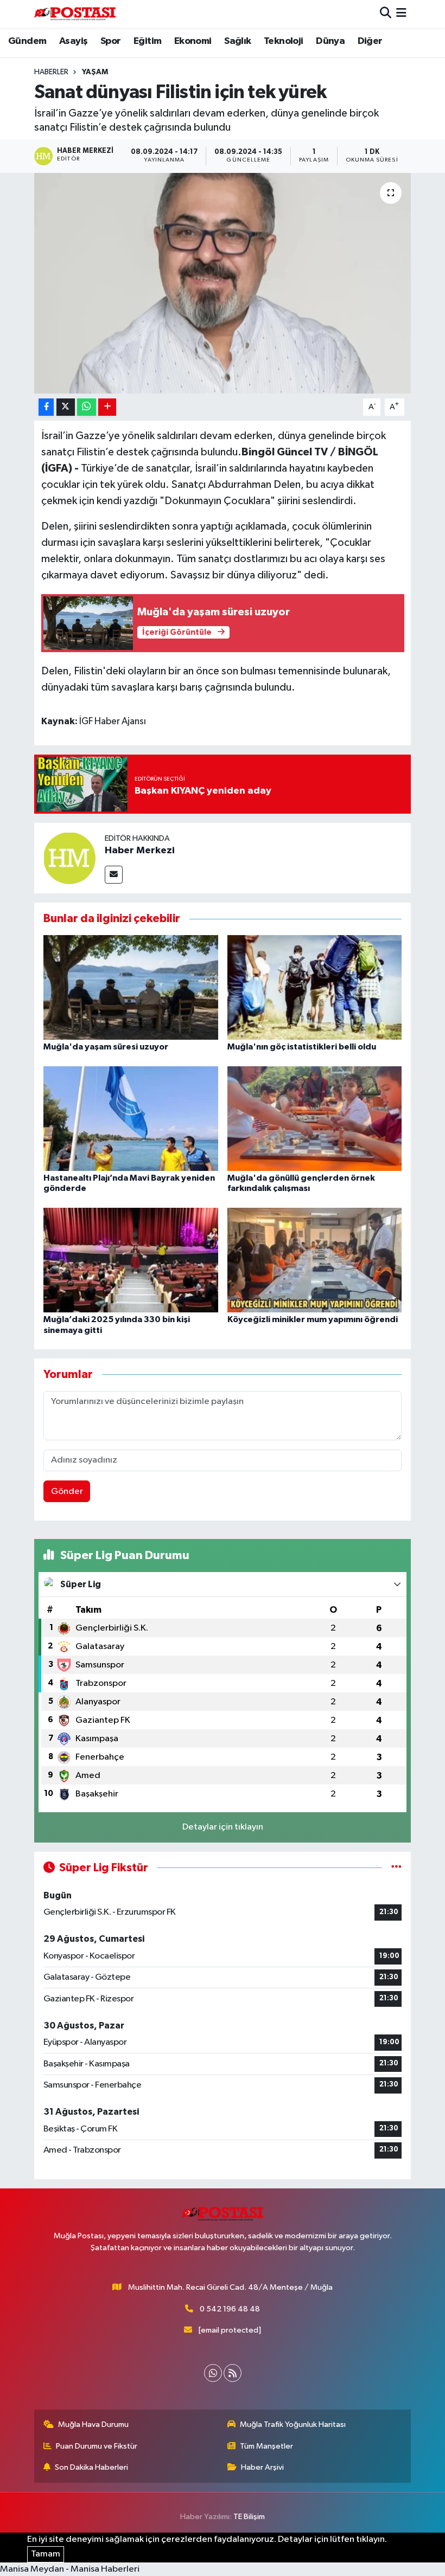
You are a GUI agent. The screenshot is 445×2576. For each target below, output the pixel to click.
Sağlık (237, 41)
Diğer (370, 41)
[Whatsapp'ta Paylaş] (87, 407)
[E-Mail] (114, 875)
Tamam (46, 2554)
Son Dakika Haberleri (91, 2467)
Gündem (27, 41)
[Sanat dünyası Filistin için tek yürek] (223, 283)
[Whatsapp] (213, 2373)
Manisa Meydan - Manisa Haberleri (70, 2569)
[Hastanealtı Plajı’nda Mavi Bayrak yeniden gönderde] (131, 1118)
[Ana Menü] (401, 14)
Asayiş (73, 41)
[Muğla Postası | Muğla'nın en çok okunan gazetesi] (75, 14)
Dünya (330, 41)
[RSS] (233, 2373)
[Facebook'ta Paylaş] (46, 407)
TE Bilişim (249, 2517)
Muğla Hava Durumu (93, 2424)
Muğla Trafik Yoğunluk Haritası (293, 2424)
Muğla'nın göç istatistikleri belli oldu (302, 1047)
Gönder (67, 1492)
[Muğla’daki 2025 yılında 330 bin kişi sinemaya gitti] (131, 1260)
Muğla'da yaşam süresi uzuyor (106, 1047)
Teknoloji (284, 41)
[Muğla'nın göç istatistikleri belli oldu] (315, 987)
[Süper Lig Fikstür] (396, 1868)
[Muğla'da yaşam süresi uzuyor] (131, 987)
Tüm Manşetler (266, 2446)
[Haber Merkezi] (69, 858)
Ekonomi (193, 41)
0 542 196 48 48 (230, 2309)
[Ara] (386, 14)
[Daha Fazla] (107, 407)
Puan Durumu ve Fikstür (97, 2446)
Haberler (51, 72)
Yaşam (95, 72)
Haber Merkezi (140, 851)
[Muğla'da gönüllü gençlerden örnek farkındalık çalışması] (315, 1118)
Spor (111, 41)
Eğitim (147, 41)
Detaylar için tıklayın (223, 1827)
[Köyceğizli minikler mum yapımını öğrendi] (315, 1260)
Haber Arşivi (262, 2467)
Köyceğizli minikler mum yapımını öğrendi (313, 1319)
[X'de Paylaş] (66, 407)
